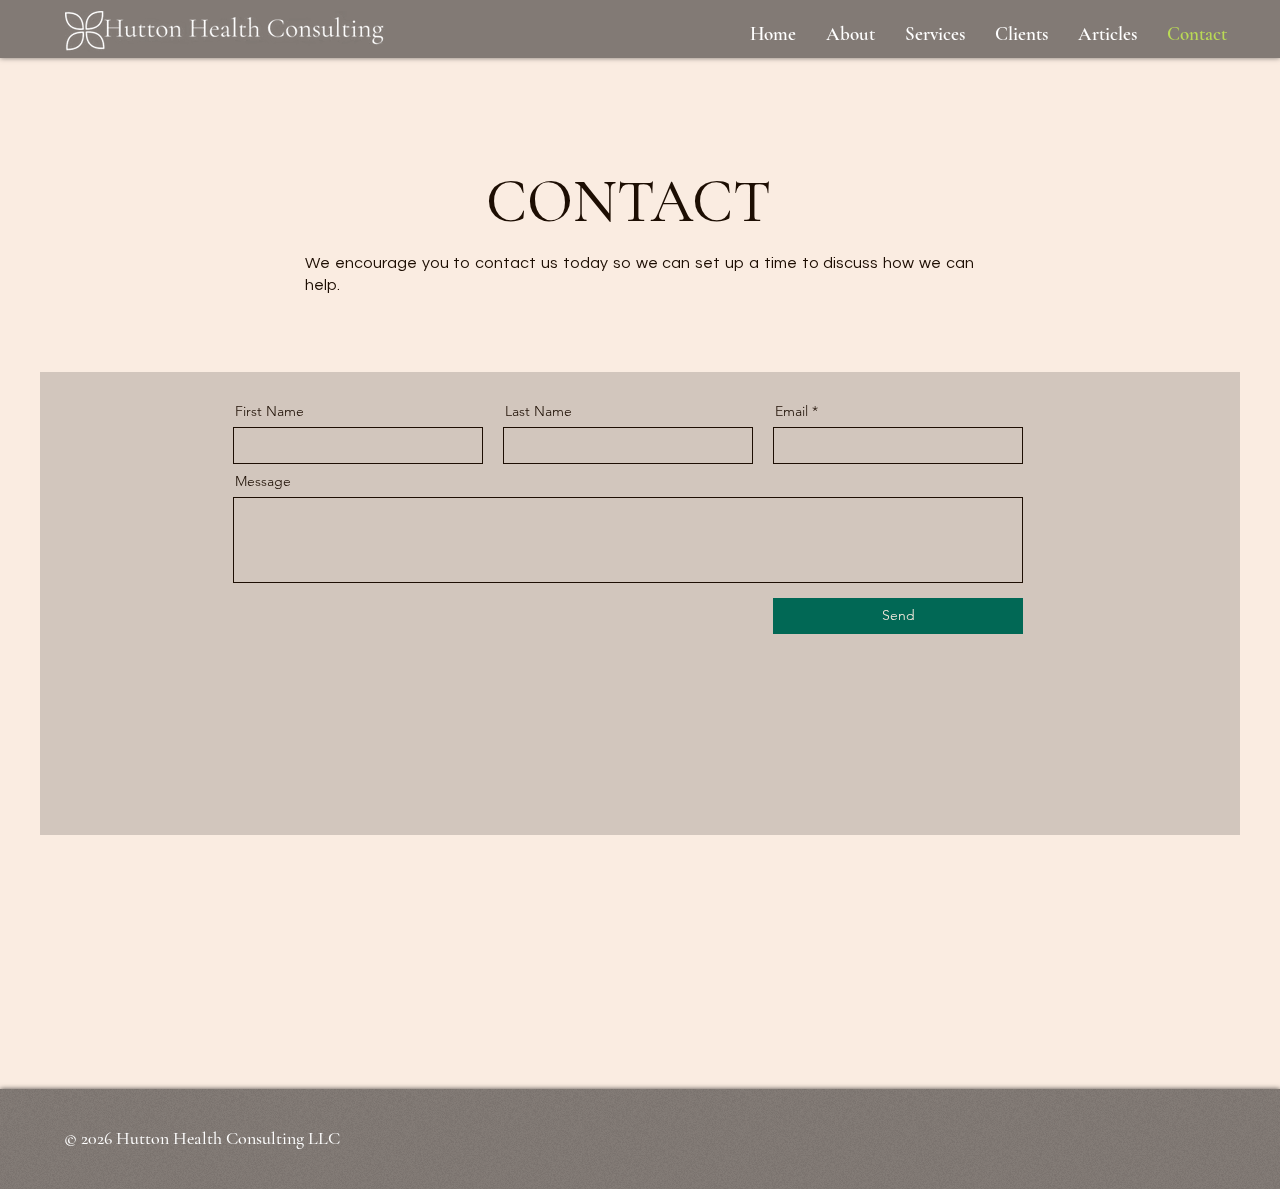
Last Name (538, 411)
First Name (269, 411)
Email (791, 411)
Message (263, 481)
